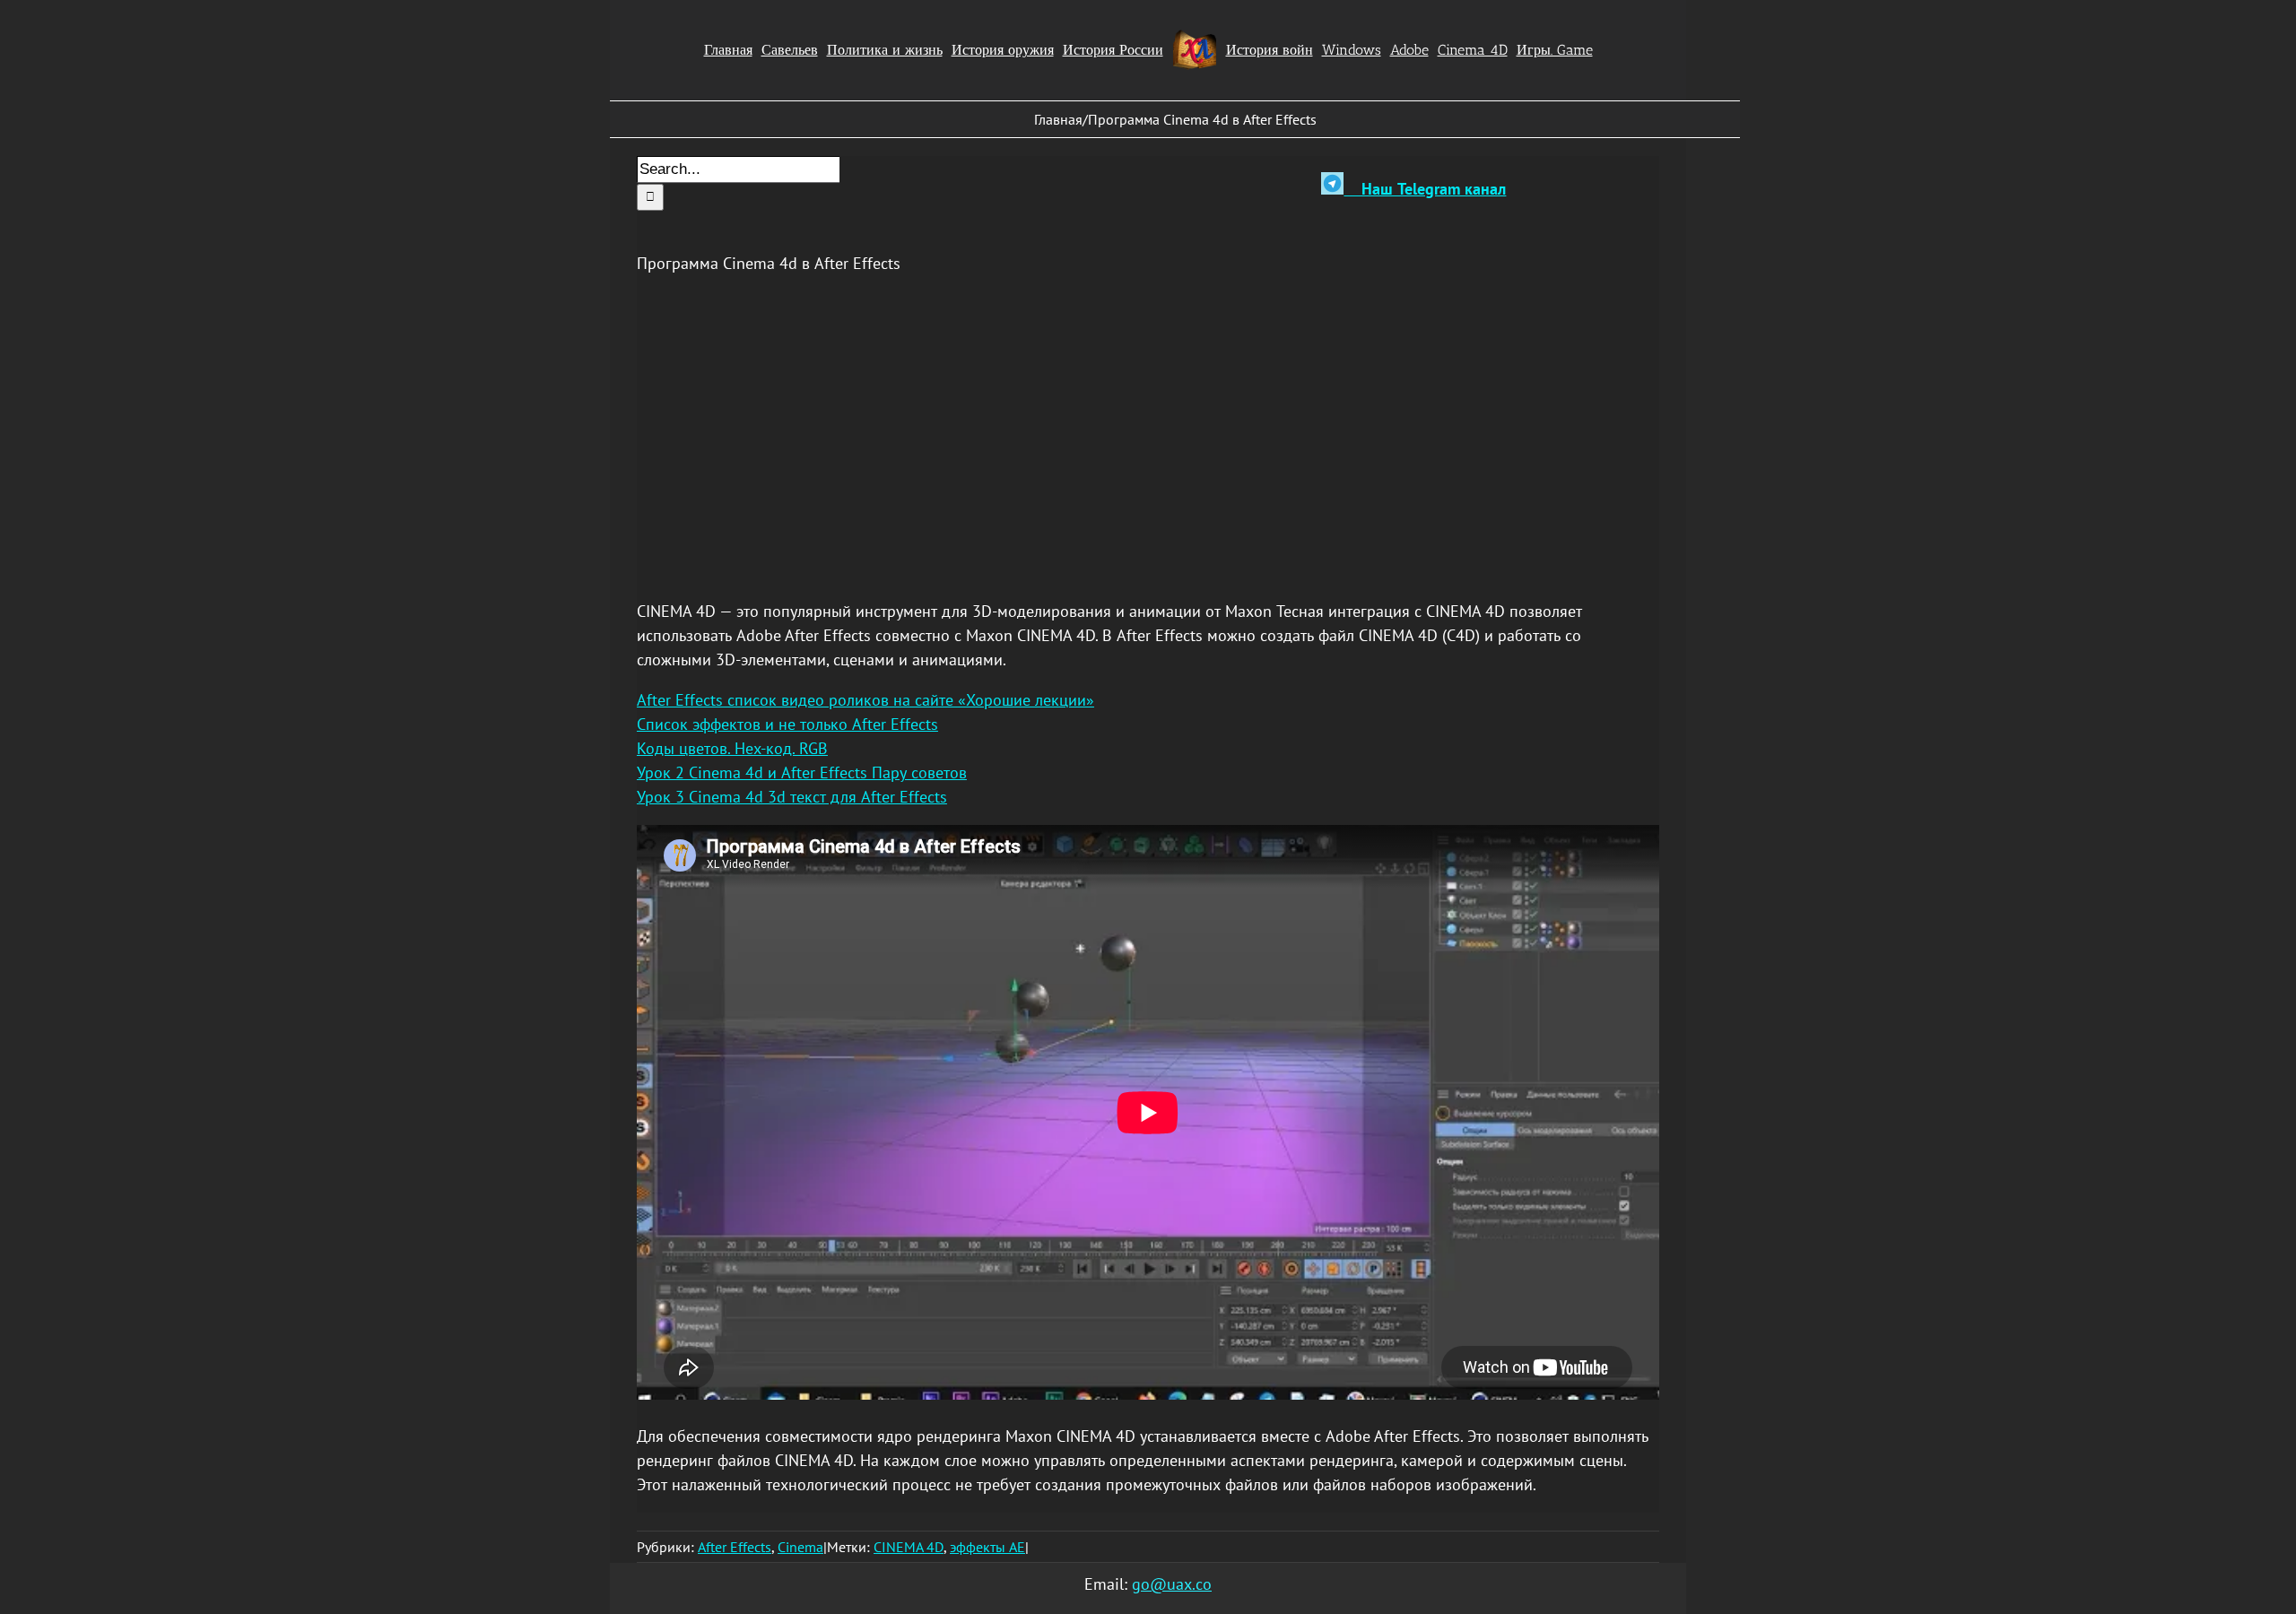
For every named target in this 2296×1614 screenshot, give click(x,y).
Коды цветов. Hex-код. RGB (732, 748)
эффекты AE (987, 1547)
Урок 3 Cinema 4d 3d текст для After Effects (792, 797)
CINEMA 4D (909, 1547)
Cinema (800, 1547)
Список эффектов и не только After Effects (787, 724)
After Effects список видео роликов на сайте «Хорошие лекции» (865, 700)
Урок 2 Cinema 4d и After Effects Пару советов (802, 772)
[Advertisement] (1148, 417)
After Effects (735, 1547)
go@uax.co (1172, 1584)
